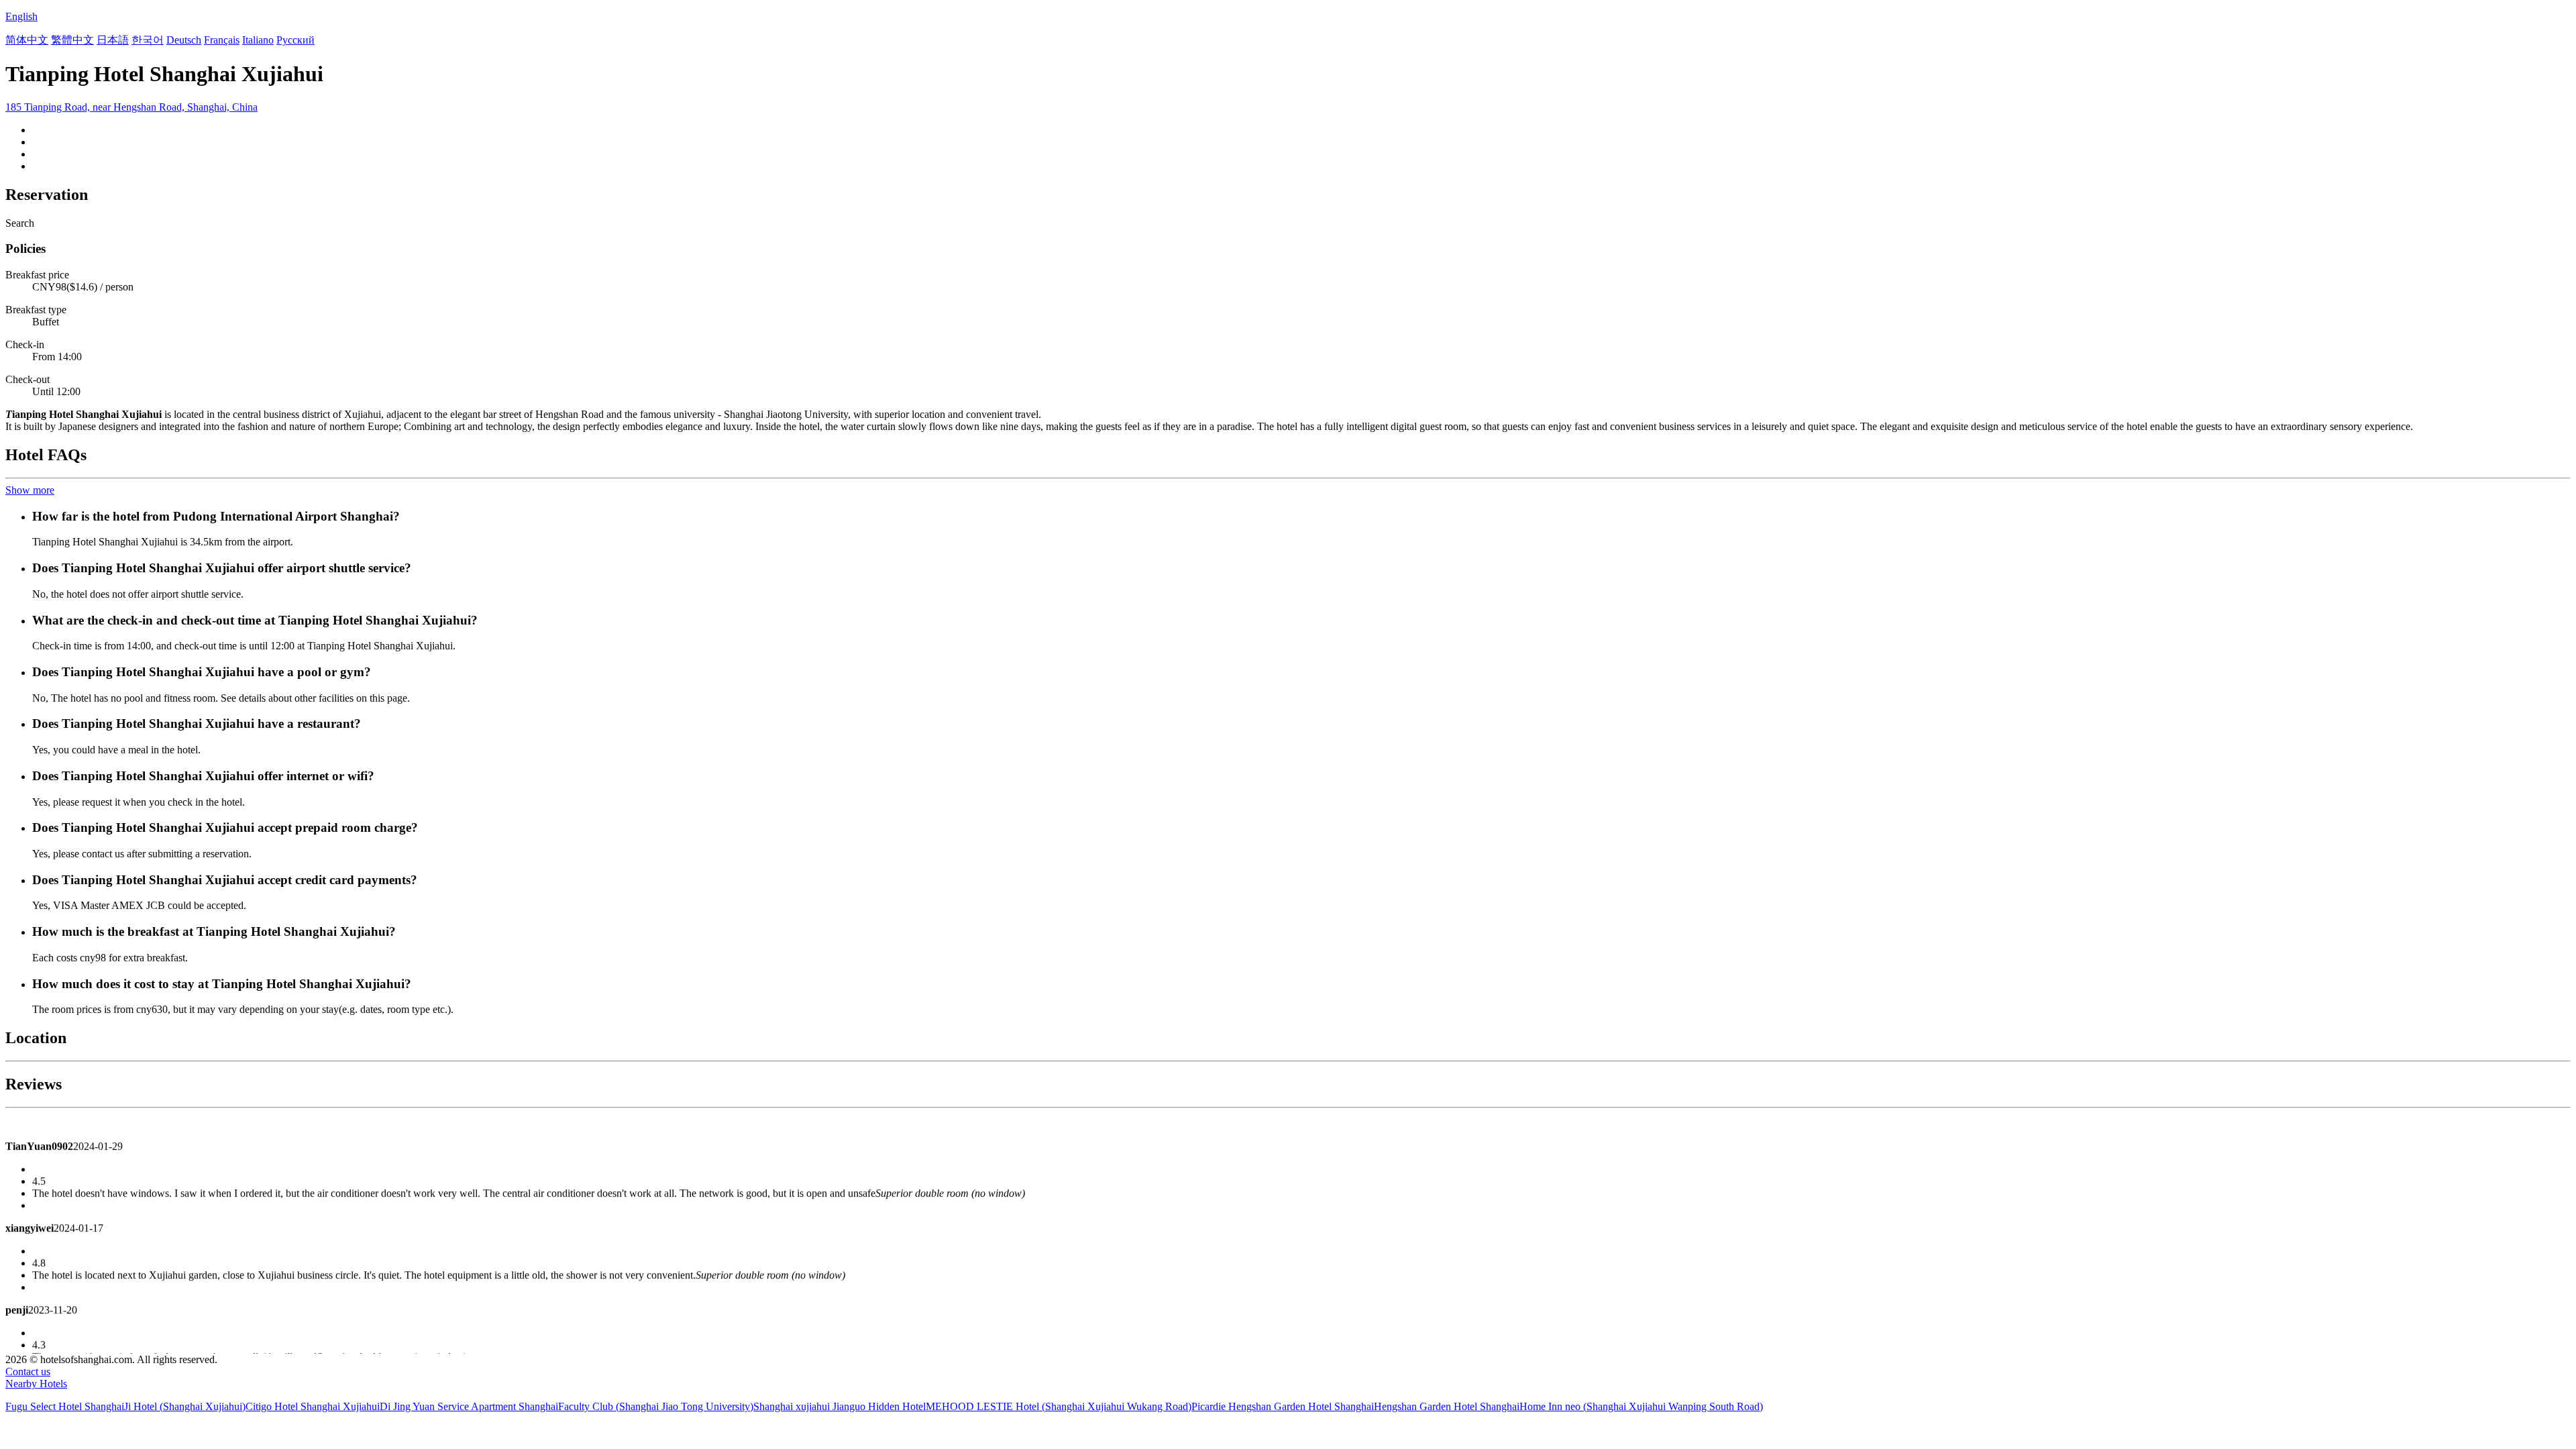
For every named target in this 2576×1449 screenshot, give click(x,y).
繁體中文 (72, 40)
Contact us (28, 1372)
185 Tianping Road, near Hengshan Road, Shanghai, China (131, 107)
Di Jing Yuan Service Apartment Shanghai (469, 1406)
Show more (30, 490)
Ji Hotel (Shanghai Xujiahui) (185, 1406)
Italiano (258, 40)
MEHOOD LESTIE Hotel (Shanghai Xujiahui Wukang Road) (1059, 1406)
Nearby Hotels (36, 1384)
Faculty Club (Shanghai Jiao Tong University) (656, 1406)
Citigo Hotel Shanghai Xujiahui (313, 1406)
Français (222, 40)
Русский (296, 40)
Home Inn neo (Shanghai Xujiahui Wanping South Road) (1641, 1406)
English (21, 16)
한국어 (148, 40)
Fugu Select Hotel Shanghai (65, 1406)
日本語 (113, 40)
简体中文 (27, 40)
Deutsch (184, 40)
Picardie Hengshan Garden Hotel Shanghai (1283, 1406)
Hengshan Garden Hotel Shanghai (1447, 1406)
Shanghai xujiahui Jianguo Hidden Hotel (840, 1406)
